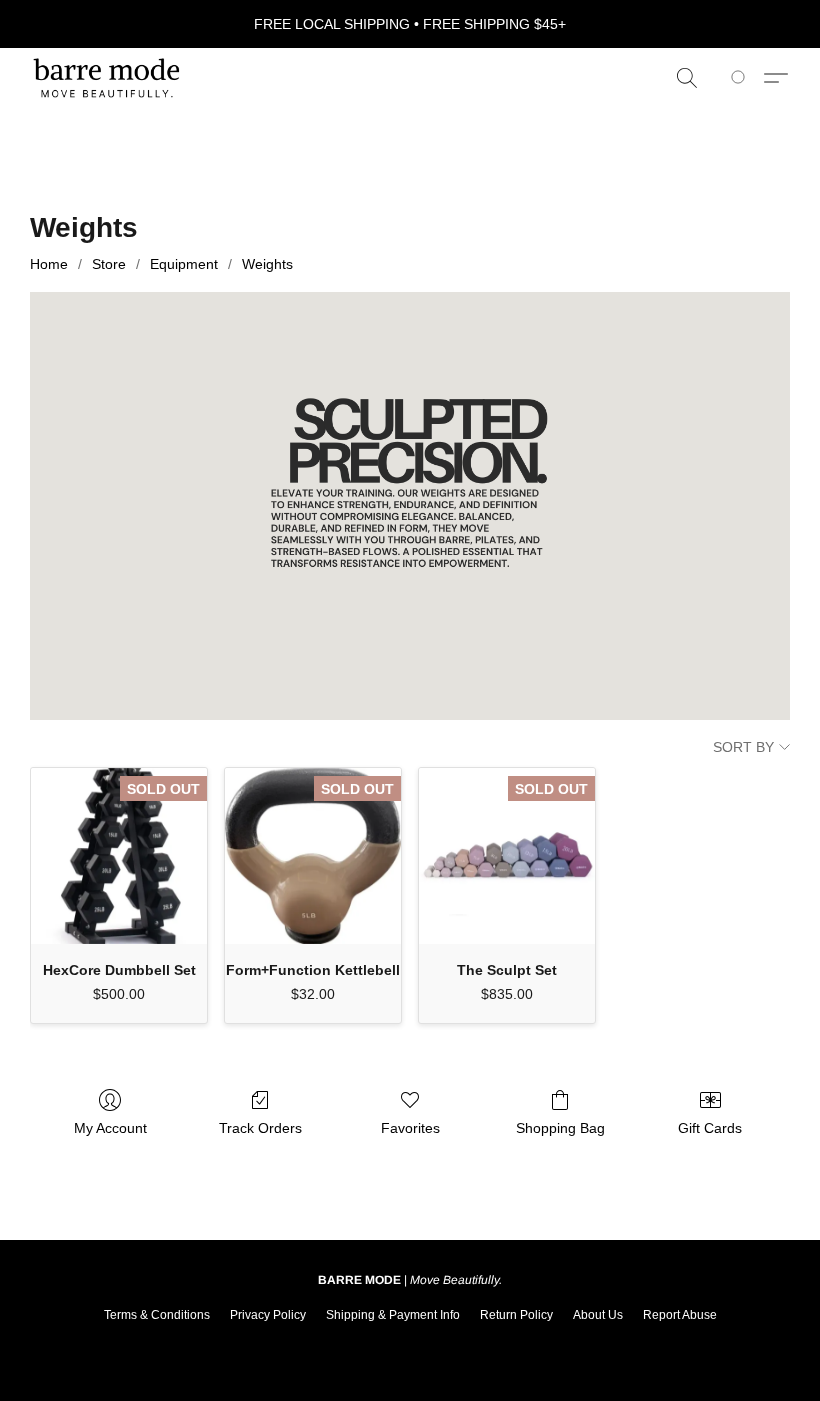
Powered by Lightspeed (410, 1347)
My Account (110, 1128)
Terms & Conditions (157, 1315)
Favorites (410, 1128)
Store (109, 264)
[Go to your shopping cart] (741, 78)
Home (49, 264)
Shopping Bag (560, 1128)
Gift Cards (710, 1128)
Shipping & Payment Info (393, 1315)
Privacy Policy (268, 1315)
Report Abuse (680, 1315)
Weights (267, 264)
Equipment (184, 264)
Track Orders (260, 1128)
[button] (106, 78)
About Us (598, 1315)
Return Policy (516, 1315)
